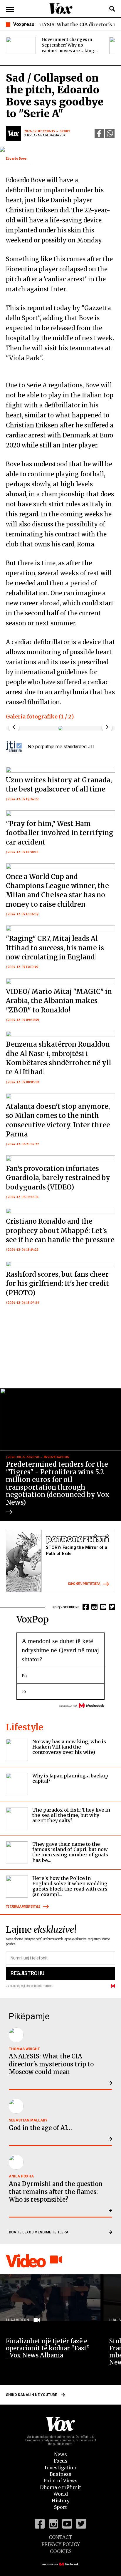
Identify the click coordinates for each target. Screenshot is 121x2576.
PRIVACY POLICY (61, 2544)
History (61, 2501)
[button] (107, 727)
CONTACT (60, 2537)
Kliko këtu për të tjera (84, 1584)
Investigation (60, 2468)
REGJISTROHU (27, 1973)
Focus (61, 2461)
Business (60, 2474)
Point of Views (60, 2481)
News (60, 2454)
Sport (60, 2507)
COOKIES (61, 2551)
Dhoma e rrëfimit (60, 2487)
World (61, 2494)
